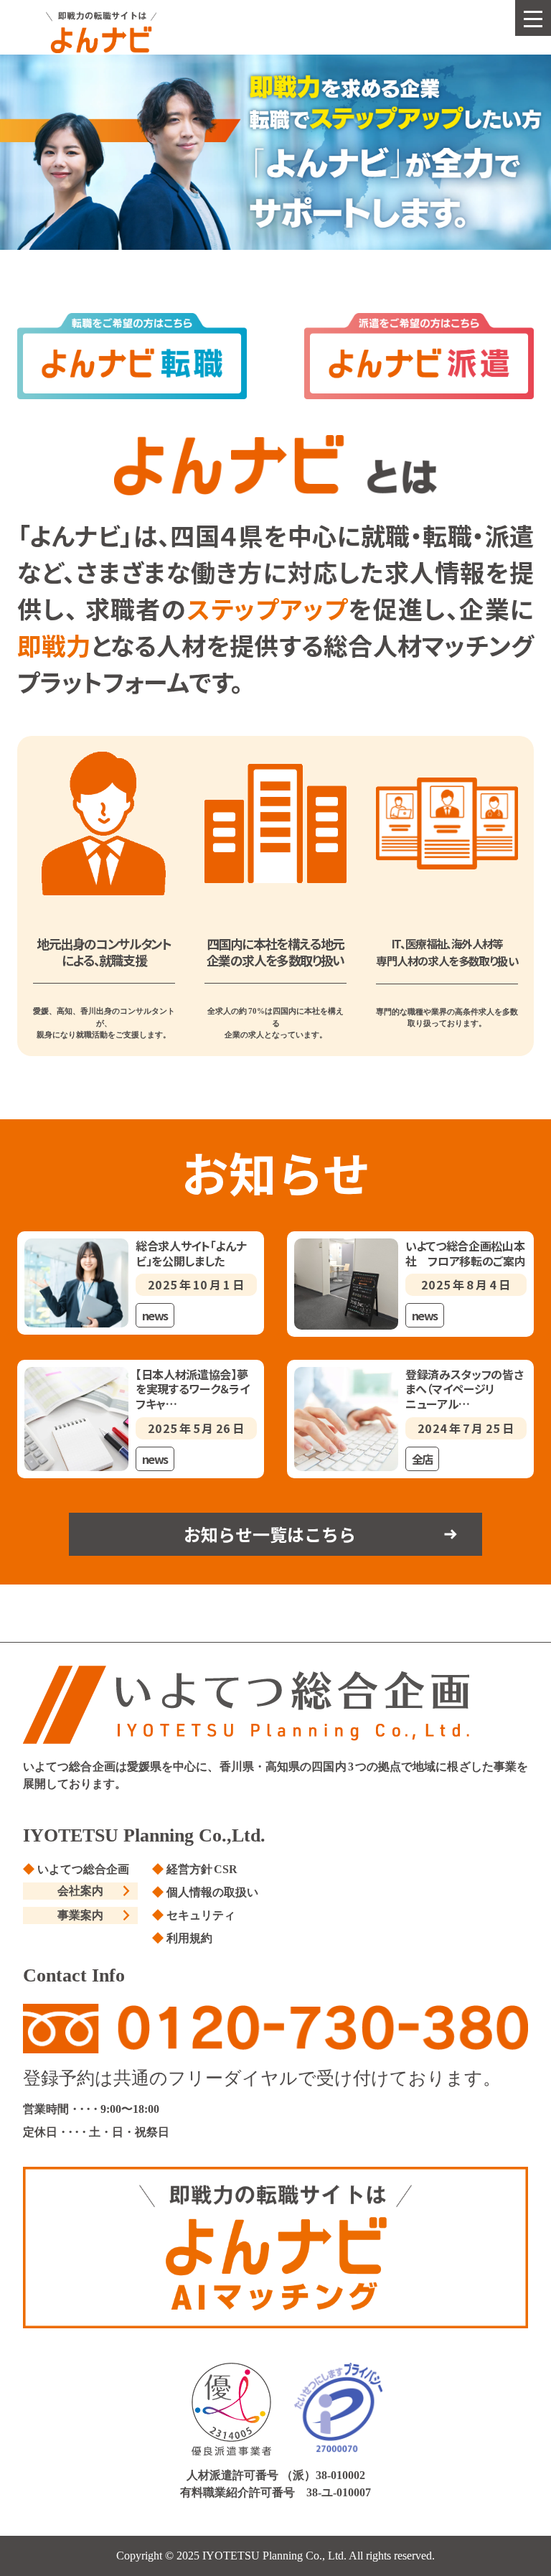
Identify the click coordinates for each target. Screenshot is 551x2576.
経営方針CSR (202, 1869)
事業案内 (80, 1915)
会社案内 (80, 1891)
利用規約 (189, 1938)
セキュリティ (201, 1915)
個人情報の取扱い (212, 1892)
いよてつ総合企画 (83, 1869)
